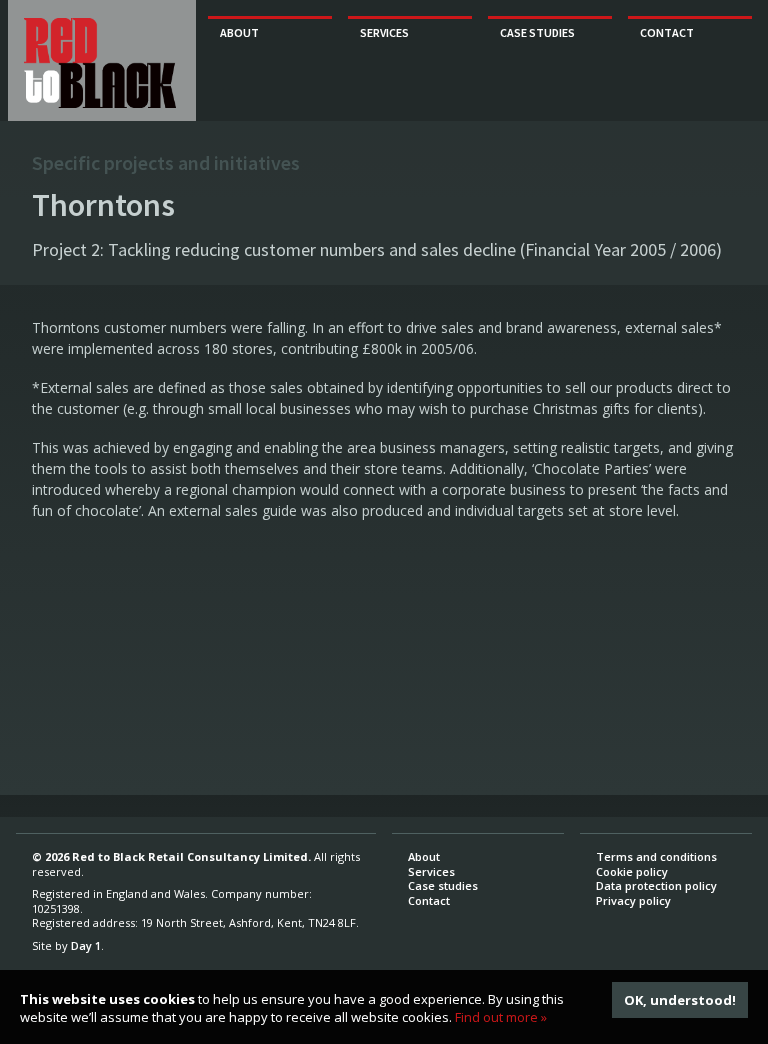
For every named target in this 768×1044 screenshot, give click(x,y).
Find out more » (501, 1017)
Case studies (537, 32)
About (239, 32)
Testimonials (537, 60)
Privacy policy (633, 900)
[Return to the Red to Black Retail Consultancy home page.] (100, 63)
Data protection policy (656, 885)
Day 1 (86, 945)
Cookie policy (632, 871)
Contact (667, 32)
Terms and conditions (656, 856)
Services (384, 32)
